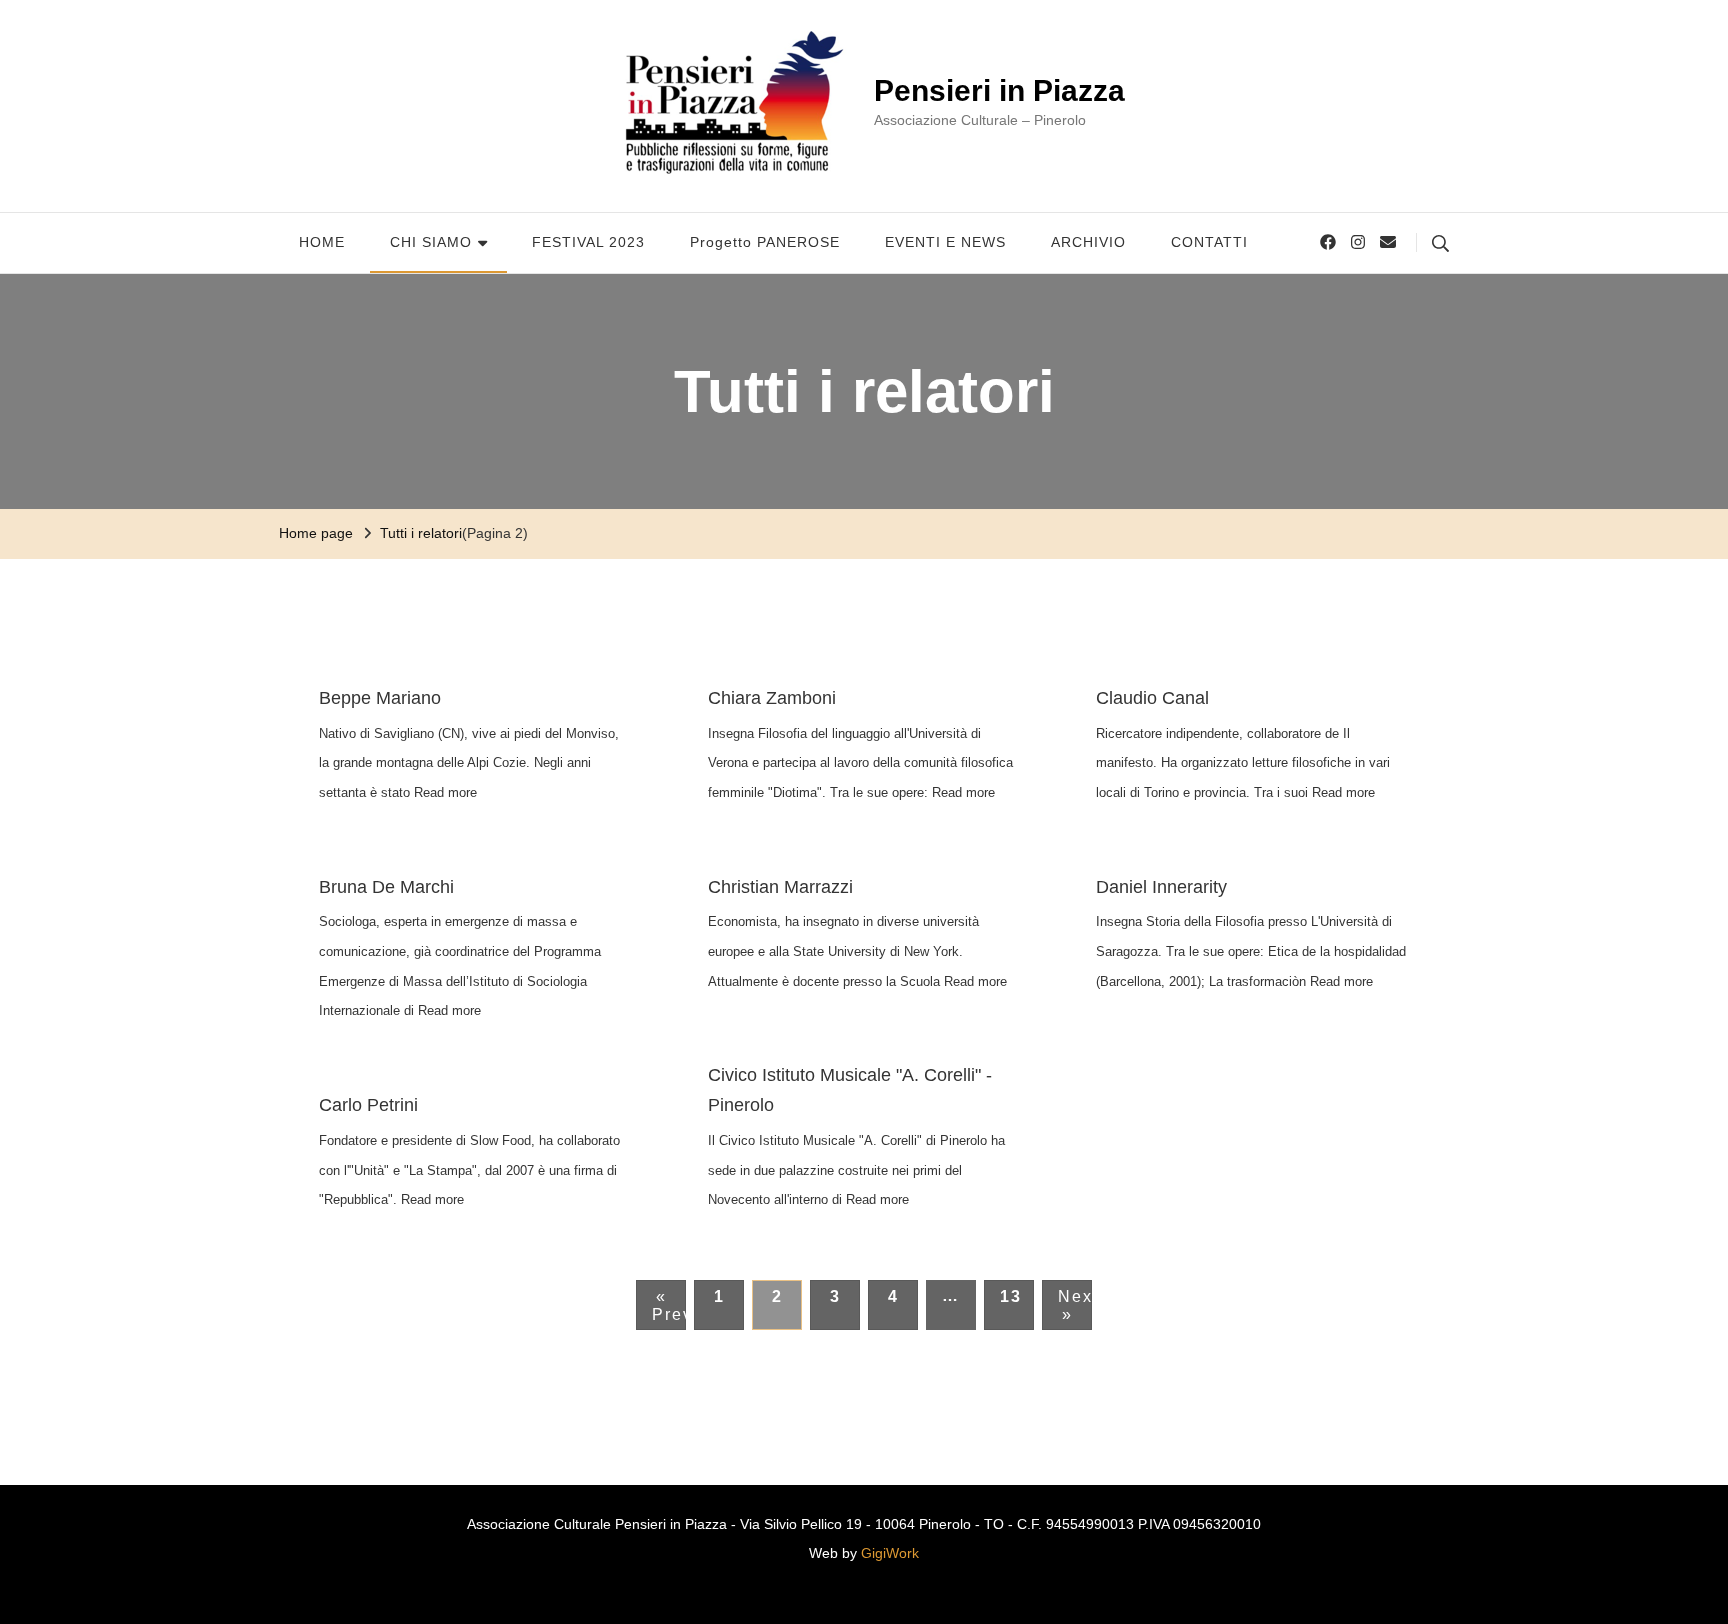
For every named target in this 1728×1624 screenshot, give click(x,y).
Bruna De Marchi (386, 887)
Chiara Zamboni (772, 698)
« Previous (669, 1305)
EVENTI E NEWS (945, 242)
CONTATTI (1209, 242)
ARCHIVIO (1088, 242)
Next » (1075, 1305)
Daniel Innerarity (1161, 887)
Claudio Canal (1152, 698)
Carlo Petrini (368, 1105)
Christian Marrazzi (780, 887)
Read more (445, 792)
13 (1011, 1296)
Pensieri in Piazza (999, 90)
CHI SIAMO (431, 242)
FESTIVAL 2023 (588, 242)
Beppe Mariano (380, 698)
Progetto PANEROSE (765, 242)
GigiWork (890, 1553)
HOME (322, 242)
